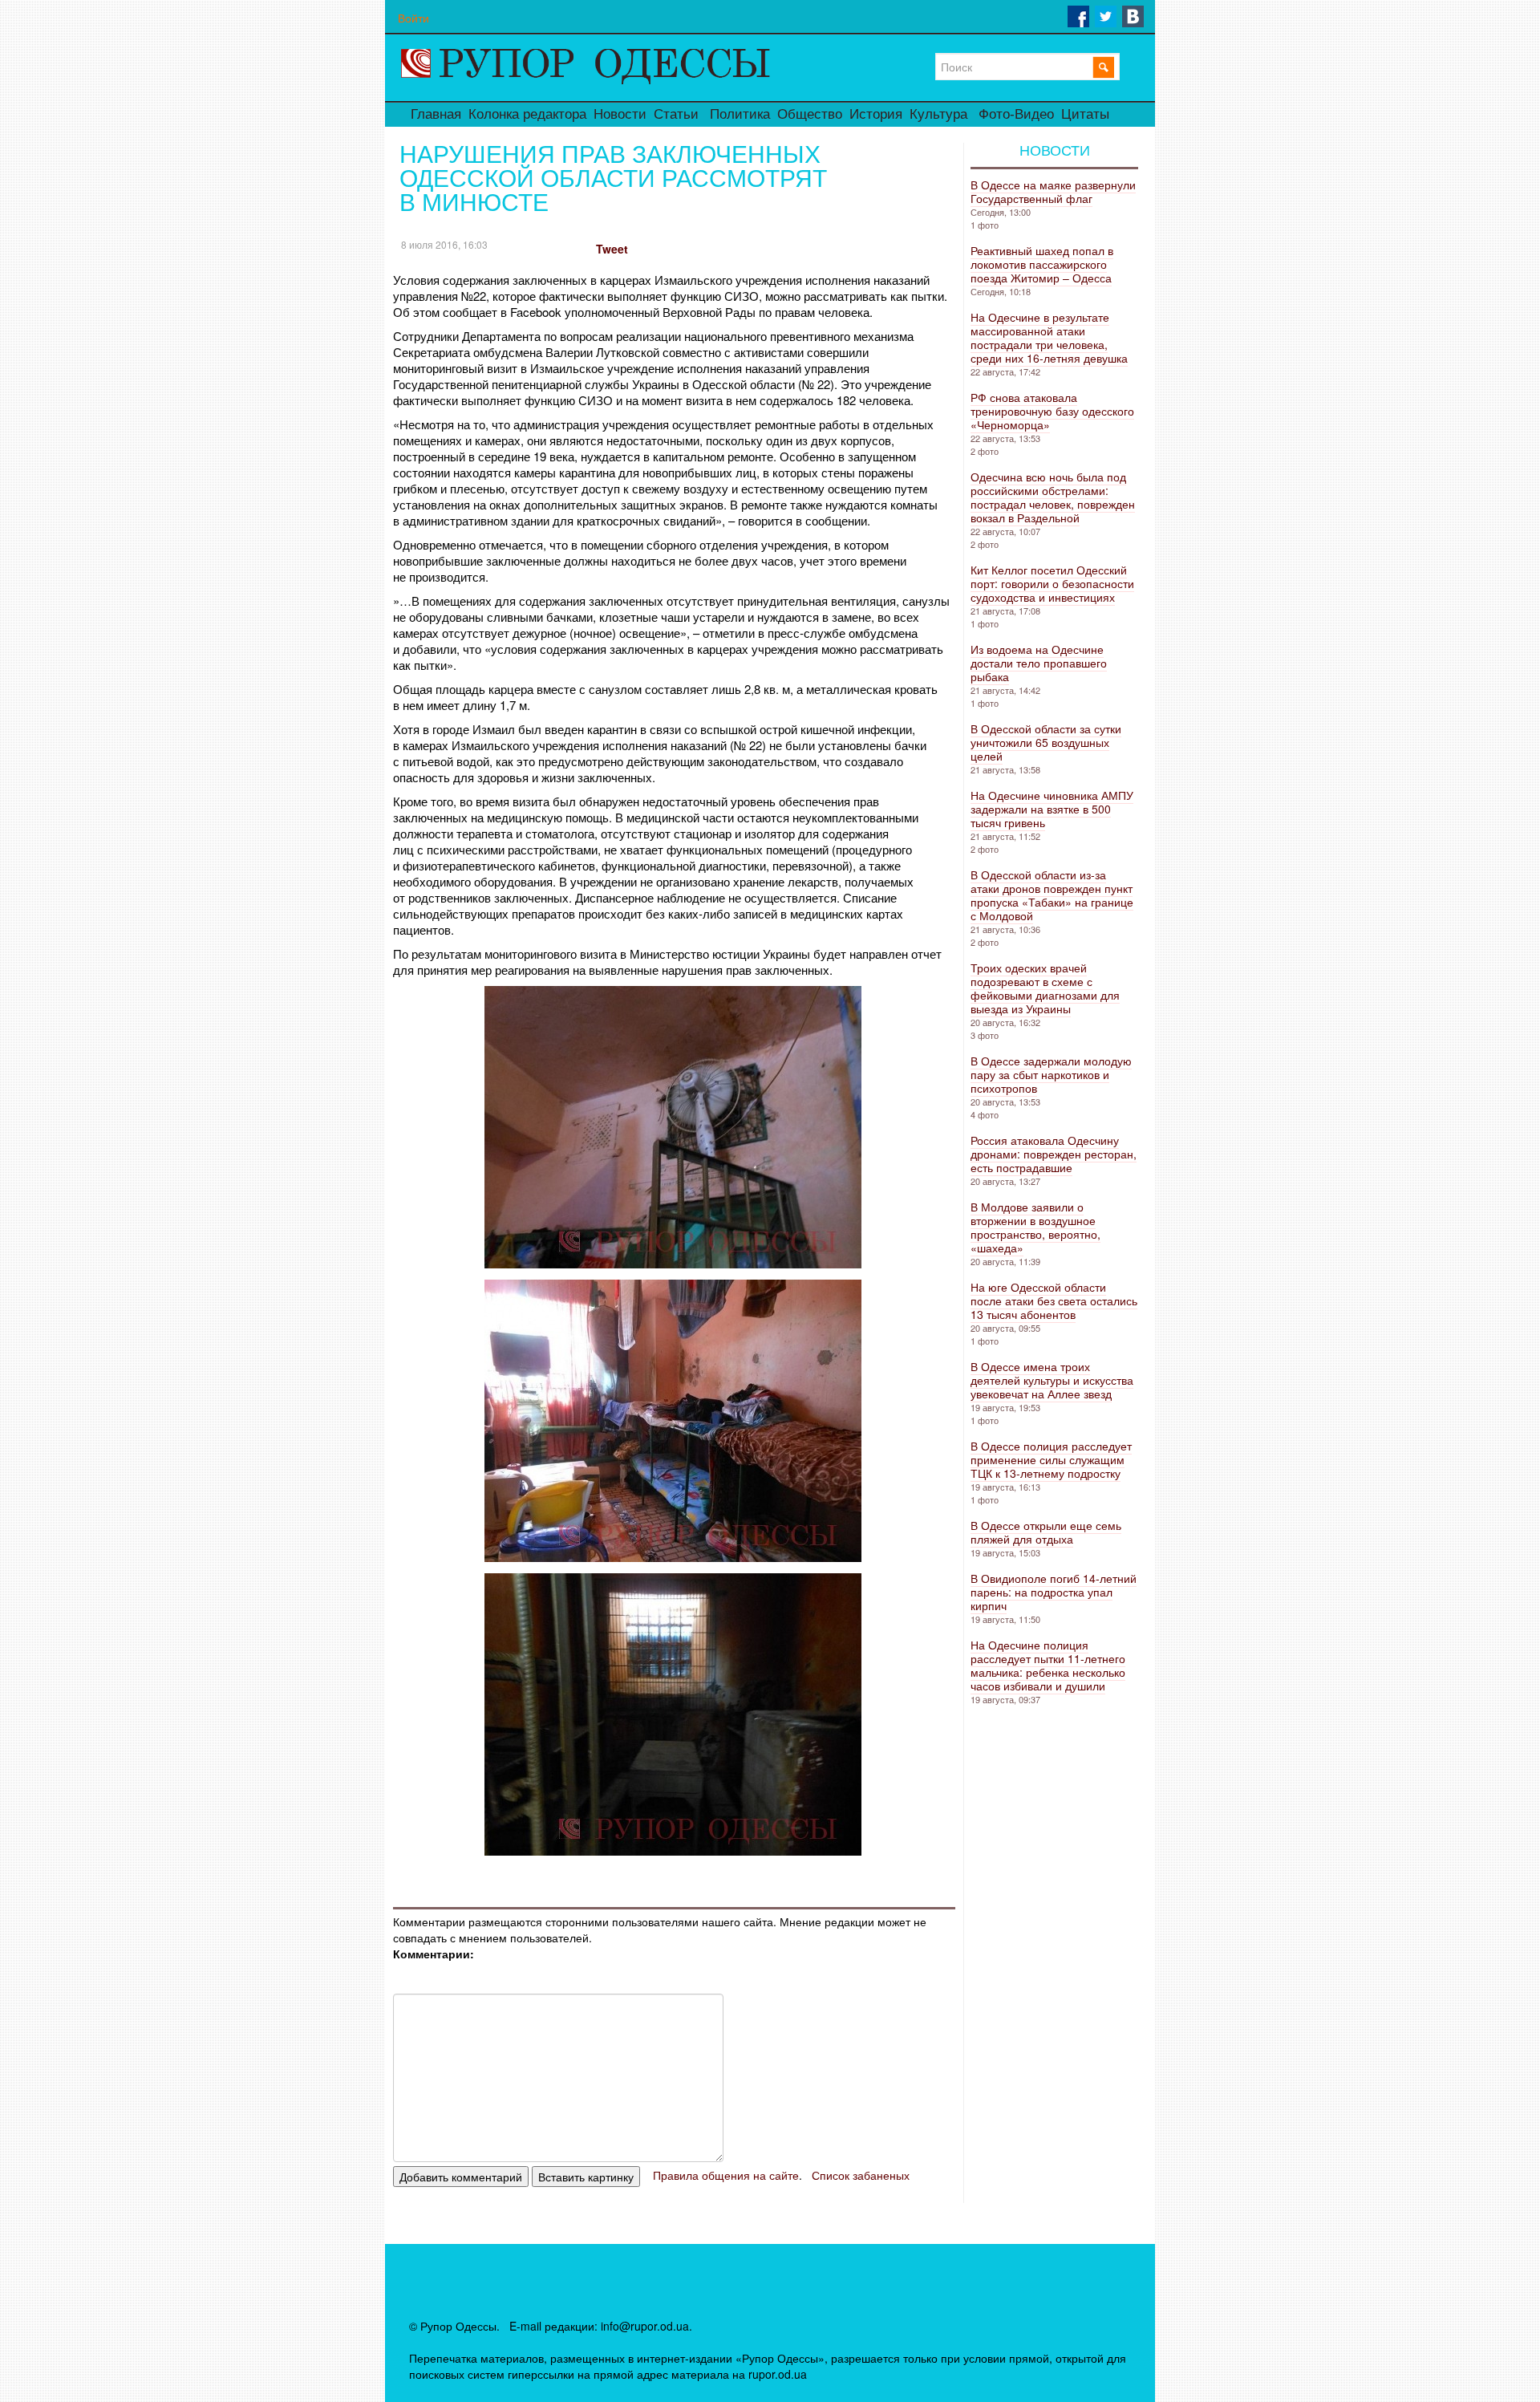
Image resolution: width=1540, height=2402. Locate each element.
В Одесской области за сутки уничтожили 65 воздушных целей (1046, 742)
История (876, 114)
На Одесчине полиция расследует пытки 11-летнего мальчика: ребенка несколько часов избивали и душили (1048, 1665)
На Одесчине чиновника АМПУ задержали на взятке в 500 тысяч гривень (1052, 809)
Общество (810, 114)
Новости (620, 114)
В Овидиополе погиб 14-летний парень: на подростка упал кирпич (1054, 1592)
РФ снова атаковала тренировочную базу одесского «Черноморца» (1052, 411)
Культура (938, 114)
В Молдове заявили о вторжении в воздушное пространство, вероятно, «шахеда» (1035, 1227)
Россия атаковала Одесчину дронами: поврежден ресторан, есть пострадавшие (1054, 1154)
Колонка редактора (527, 114)
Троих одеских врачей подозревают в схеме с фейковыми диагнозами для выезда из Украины (1045, 988)
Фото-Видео (1016, 114)
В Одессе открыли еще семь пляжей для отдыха (1046, 1532)
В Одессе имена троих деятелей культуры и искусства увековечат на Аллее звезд (1052, 1380)
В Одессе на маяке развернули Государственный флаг (1053, 191)
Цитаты (1085, 114)
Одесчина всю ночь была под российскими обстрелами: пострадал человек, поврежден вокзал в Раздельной (1053, 497)
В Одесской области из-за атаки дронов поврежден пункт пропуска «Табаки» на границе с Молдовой (1052, 895)
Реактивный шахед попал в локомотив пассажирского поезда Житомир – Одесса (1042, 264)
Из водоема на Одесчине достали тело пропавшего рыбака (1039, 663)
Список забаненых (861, 2175)
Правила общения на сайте (726, 2175)
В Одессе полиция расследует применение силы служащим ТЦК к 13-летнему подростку (1051, 1459)
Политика (740, 114)
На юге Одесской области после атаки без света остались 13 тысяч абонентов (1054, 1300)
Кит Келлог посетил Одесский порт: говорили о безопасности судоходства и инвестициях (1052, 583)
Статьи (676, 114)
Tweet (612, 249)
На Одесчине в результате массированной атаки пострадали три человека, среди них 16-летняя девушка (1049, 337)
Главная (436, 114)
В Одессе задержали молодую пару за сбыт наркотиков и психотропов (1051, 1074)
